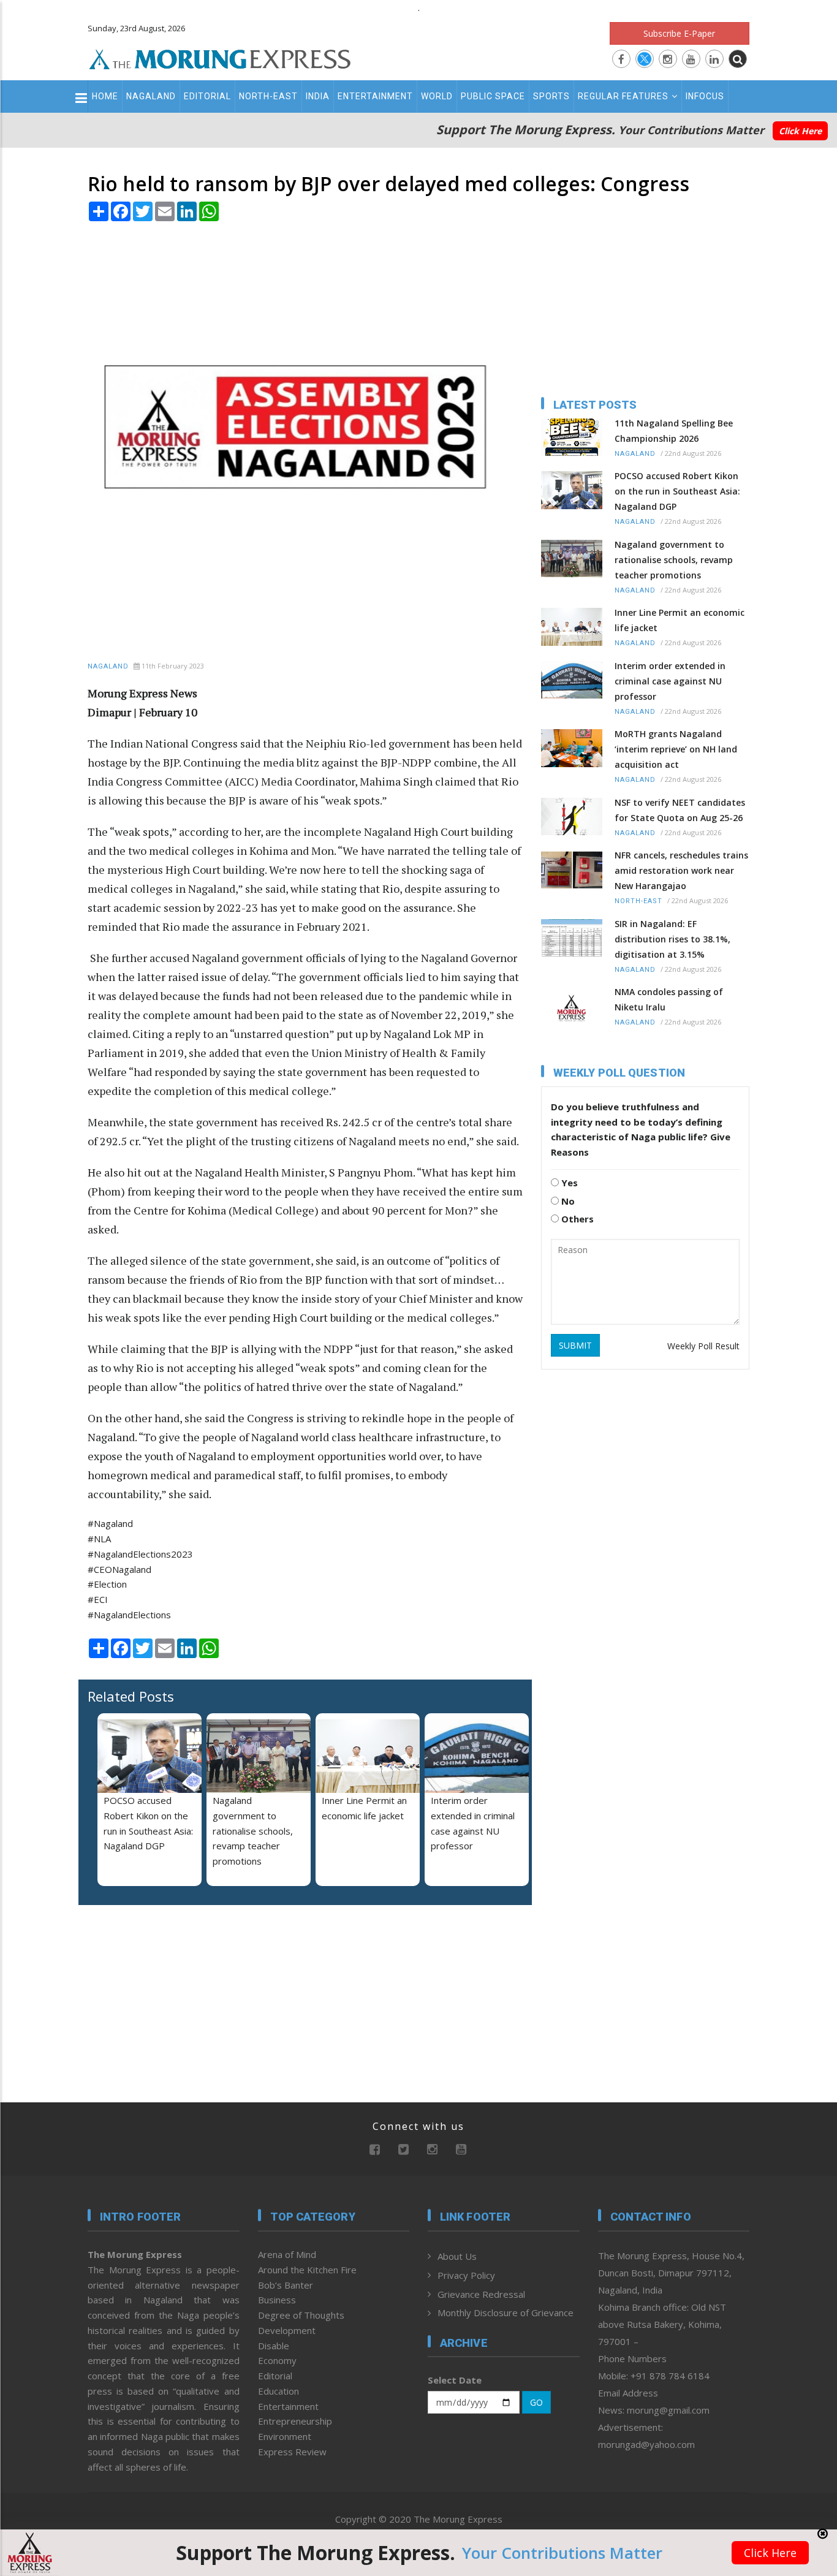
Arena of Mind (287, 2254)
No (567, 1201)
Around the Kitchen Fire (307, 2270)
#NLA (99, 1539)
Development (287, 2330)
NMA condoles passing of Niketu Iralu (669, 999)
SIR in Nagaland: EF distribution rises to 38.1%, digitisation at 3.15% (672, 939)
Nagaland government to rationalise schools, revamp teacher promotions (253, 1831)
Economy (277, 2360)
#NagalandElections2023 (140, 1554)
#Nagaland (110, 1523)
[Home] (220, 58)
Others (576, 1219)
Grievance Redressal (481, 2294)
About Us (457, 2256)
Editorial (207, 96)
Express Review (292, 2452)
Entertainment (375, 96)
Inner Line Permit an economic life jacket (680, 620)
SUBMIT (575, 1345)
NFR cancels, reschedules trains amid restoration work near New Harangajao (681, 870)
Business (277, 2300)
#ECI (98, 1599)
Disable (274, 2346)
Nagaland (151, 96)
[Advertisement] (796, 1266)
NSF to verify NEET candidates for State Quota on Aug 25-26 (680, 810)
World (437, 96)
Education (278, 2391)
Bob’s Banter (286, 2285)
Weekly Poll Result (703, 1346)
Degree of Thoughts (301, 2315)
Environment (285, 2436)
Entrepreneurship (295, 2421)
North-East (268, 96)
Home (105, 96)
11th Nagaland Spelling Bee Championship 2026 (674, 431)
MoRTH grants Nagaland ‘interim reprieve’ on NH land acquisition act (676, 749)
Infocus (705, 96)
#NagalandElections (129, 1615)
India (318, 96)
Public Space (493, 96)
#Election (107, 1584)
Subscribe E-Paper (679, 33)
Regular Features (623, 96)
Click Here (800, 131)
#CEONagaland (119, 1569)
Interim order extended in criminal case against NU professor (670, 681)
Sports (551, 96)
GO (536, 2402)
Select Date (455, 2380)
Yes (568, 1183)
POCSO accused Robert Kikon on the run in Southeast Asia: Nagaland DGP (677, 491)
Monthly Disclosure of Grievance (506, 2313)
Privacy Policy (466, 2275)
